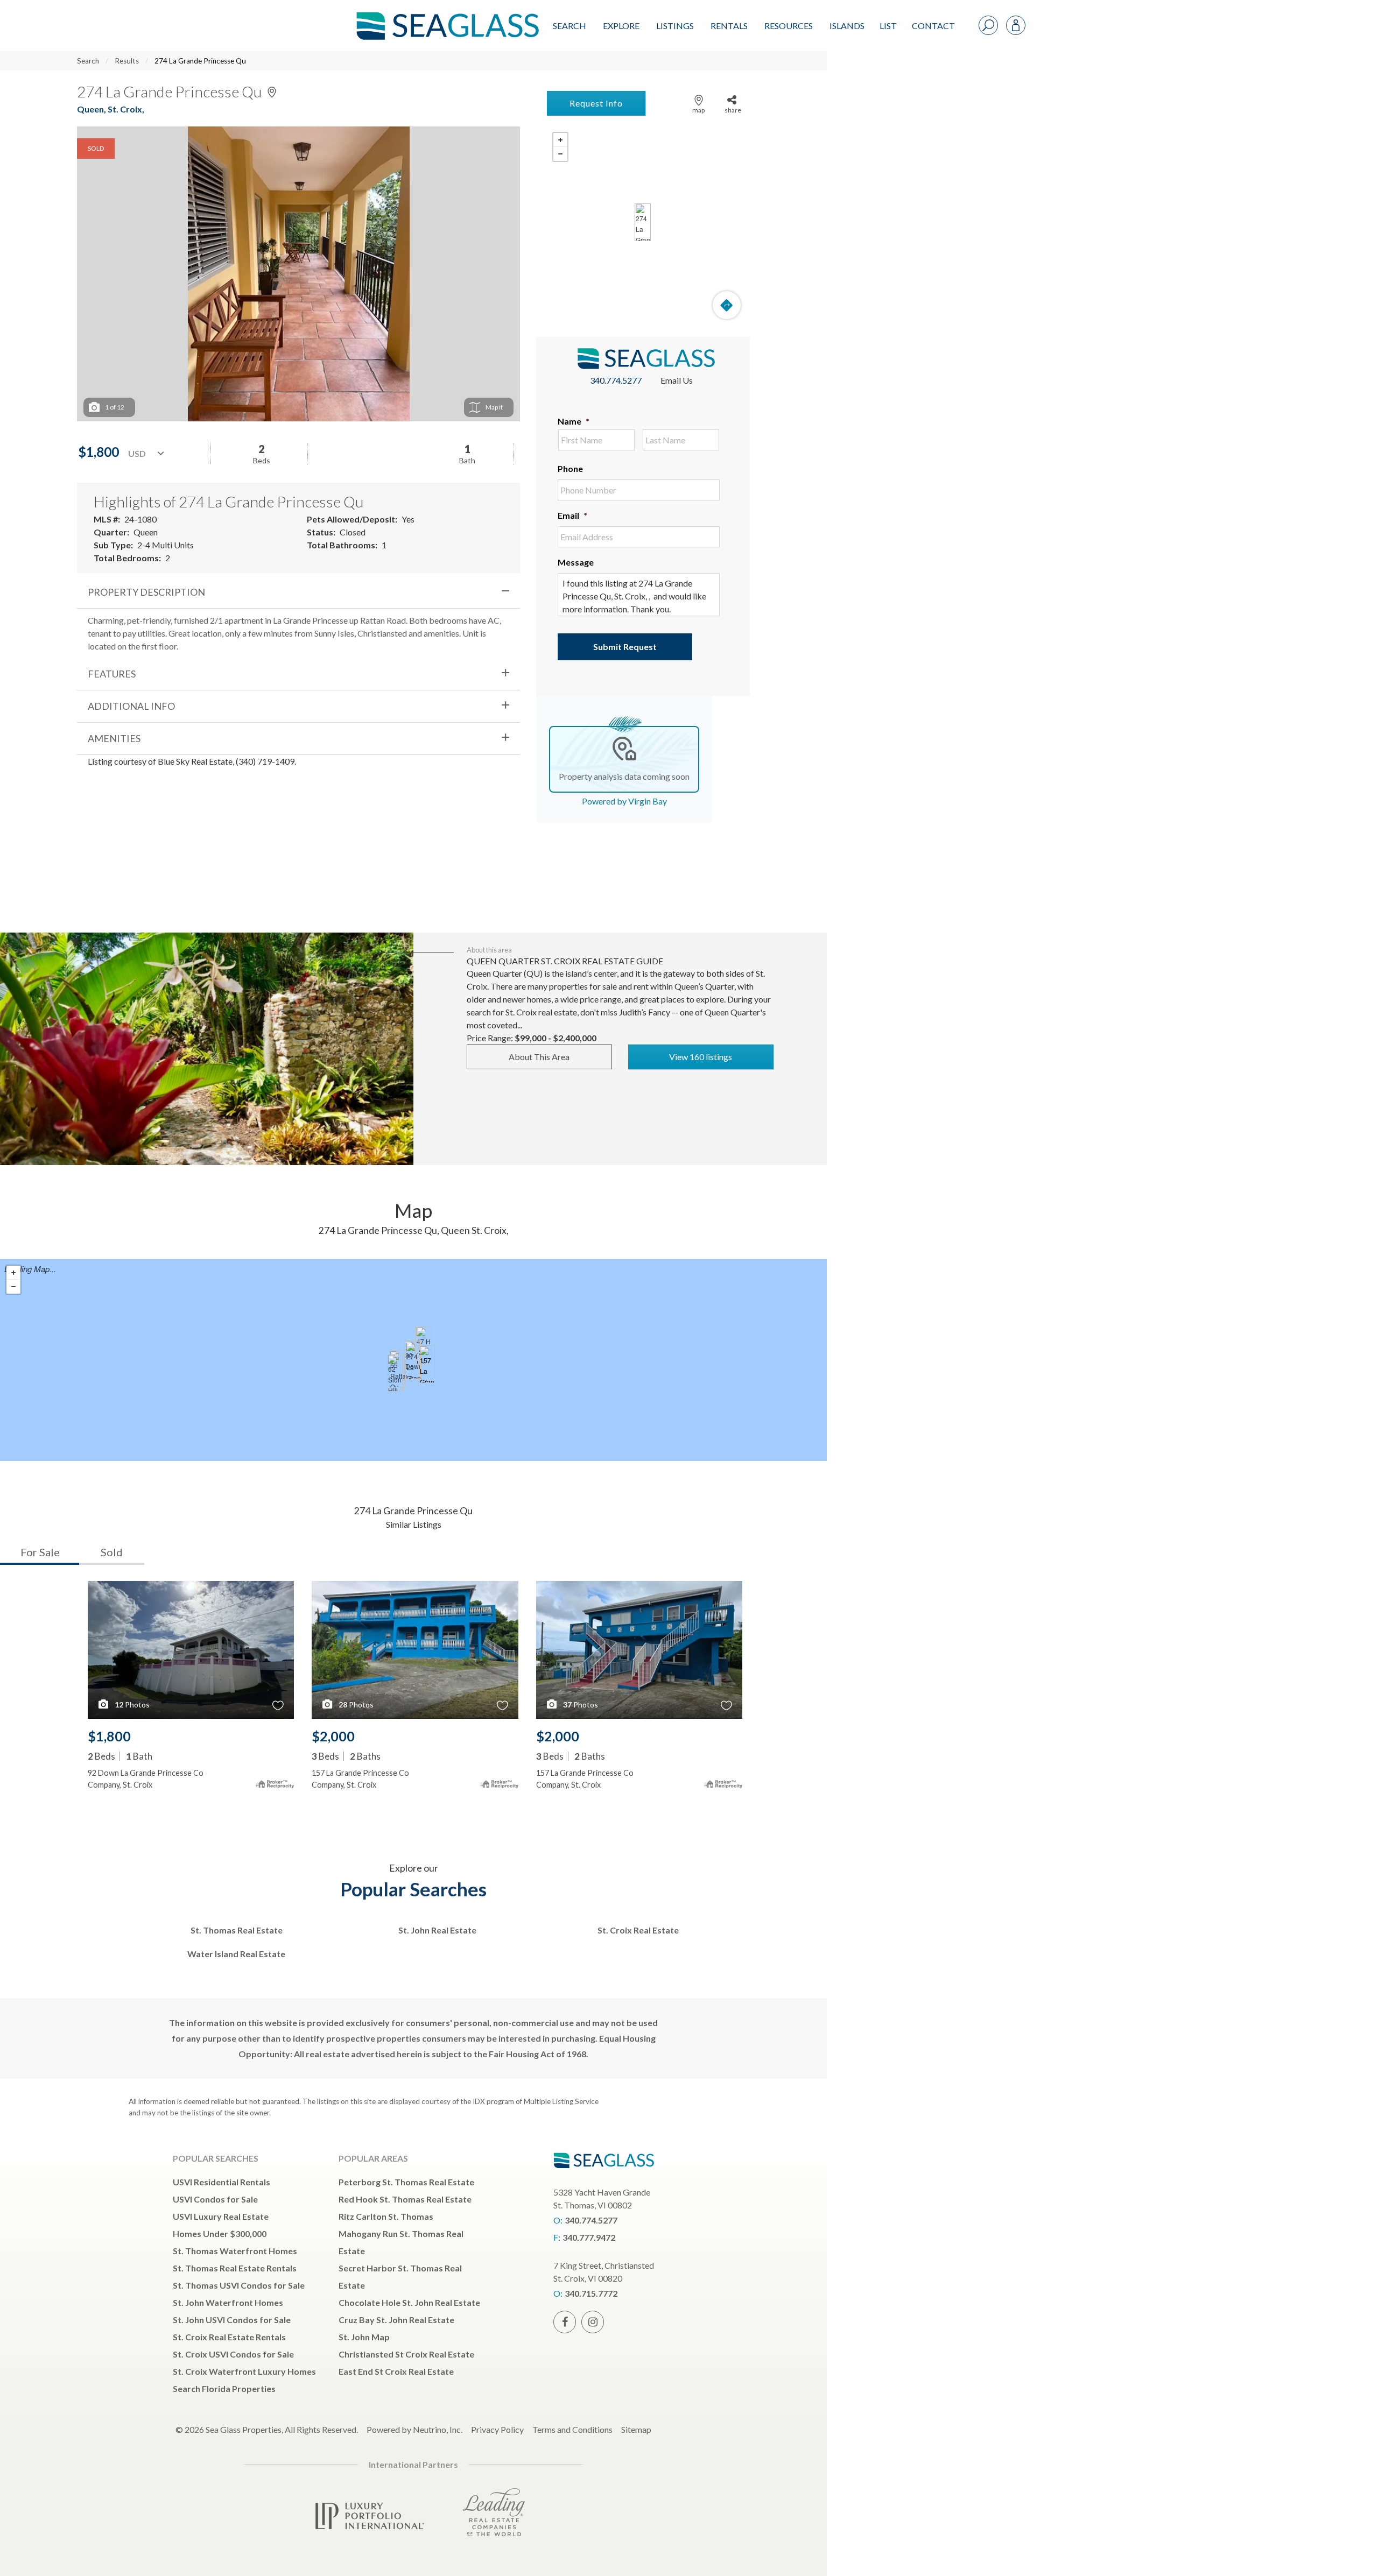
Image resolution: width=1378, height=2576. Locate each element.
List (888, 26)
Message (576, 562)
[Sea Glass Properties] (446, 17)
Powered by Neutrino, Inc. (414, 2429)
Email (572, 515)
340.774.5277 (616, 380)
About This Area (539, 1057)
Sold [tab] (112, 1552)
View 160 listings (701, 1057)
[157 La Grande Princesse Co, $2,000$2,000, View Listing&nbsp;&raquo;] (427, 1364)
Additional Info (131, 706)
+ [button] (560, 140)
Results (127, 61)
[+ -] (643, 222)
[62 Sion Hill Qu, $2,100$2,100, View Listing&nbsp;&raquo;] (395, 1373)
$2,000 (333, 1736)
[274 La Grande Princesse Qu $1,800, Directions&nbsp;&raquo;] (643, 222)
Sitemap (636, 2429)
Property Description (146, 592)
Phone (570, 468)
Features (112, 674)
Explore (621, 26)
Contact (933, 26)
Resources (789, 26)
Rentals (729, 26)
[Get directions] (727, 305)
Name (574, 421)
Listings (675, 26)
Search (570, 26)
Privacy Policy (497, 2429)
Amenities (114, 738)
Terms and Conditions (572, 2429)
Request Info (596, 103)
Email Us (677, 380)
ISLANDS (847, 26)
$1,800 (109, 1736)
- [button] (560, 154)
